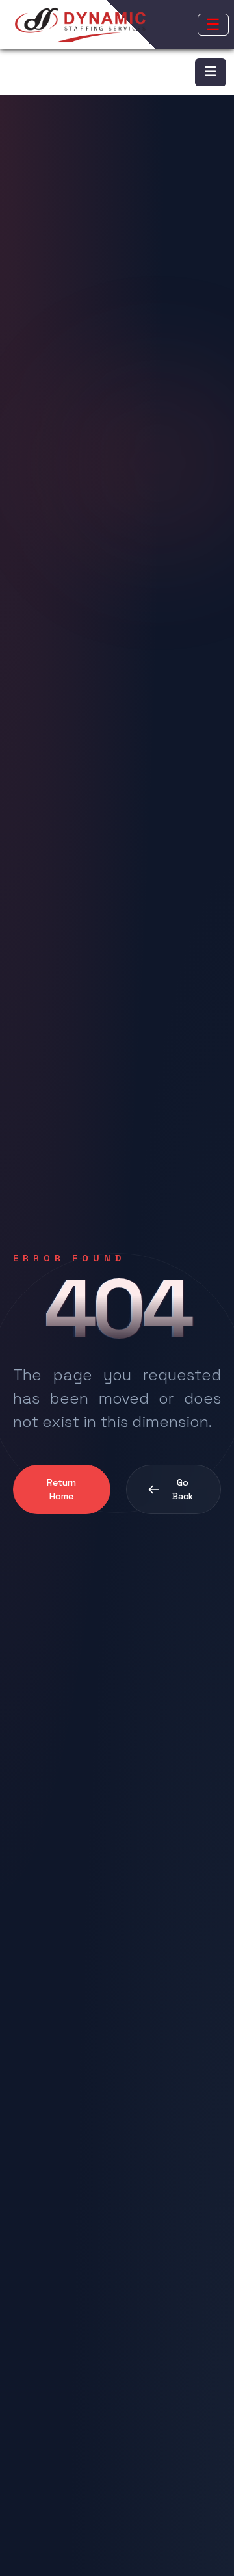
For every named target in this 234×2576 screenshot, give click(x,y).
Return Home (61, 1489)
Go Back (183, 1489)
